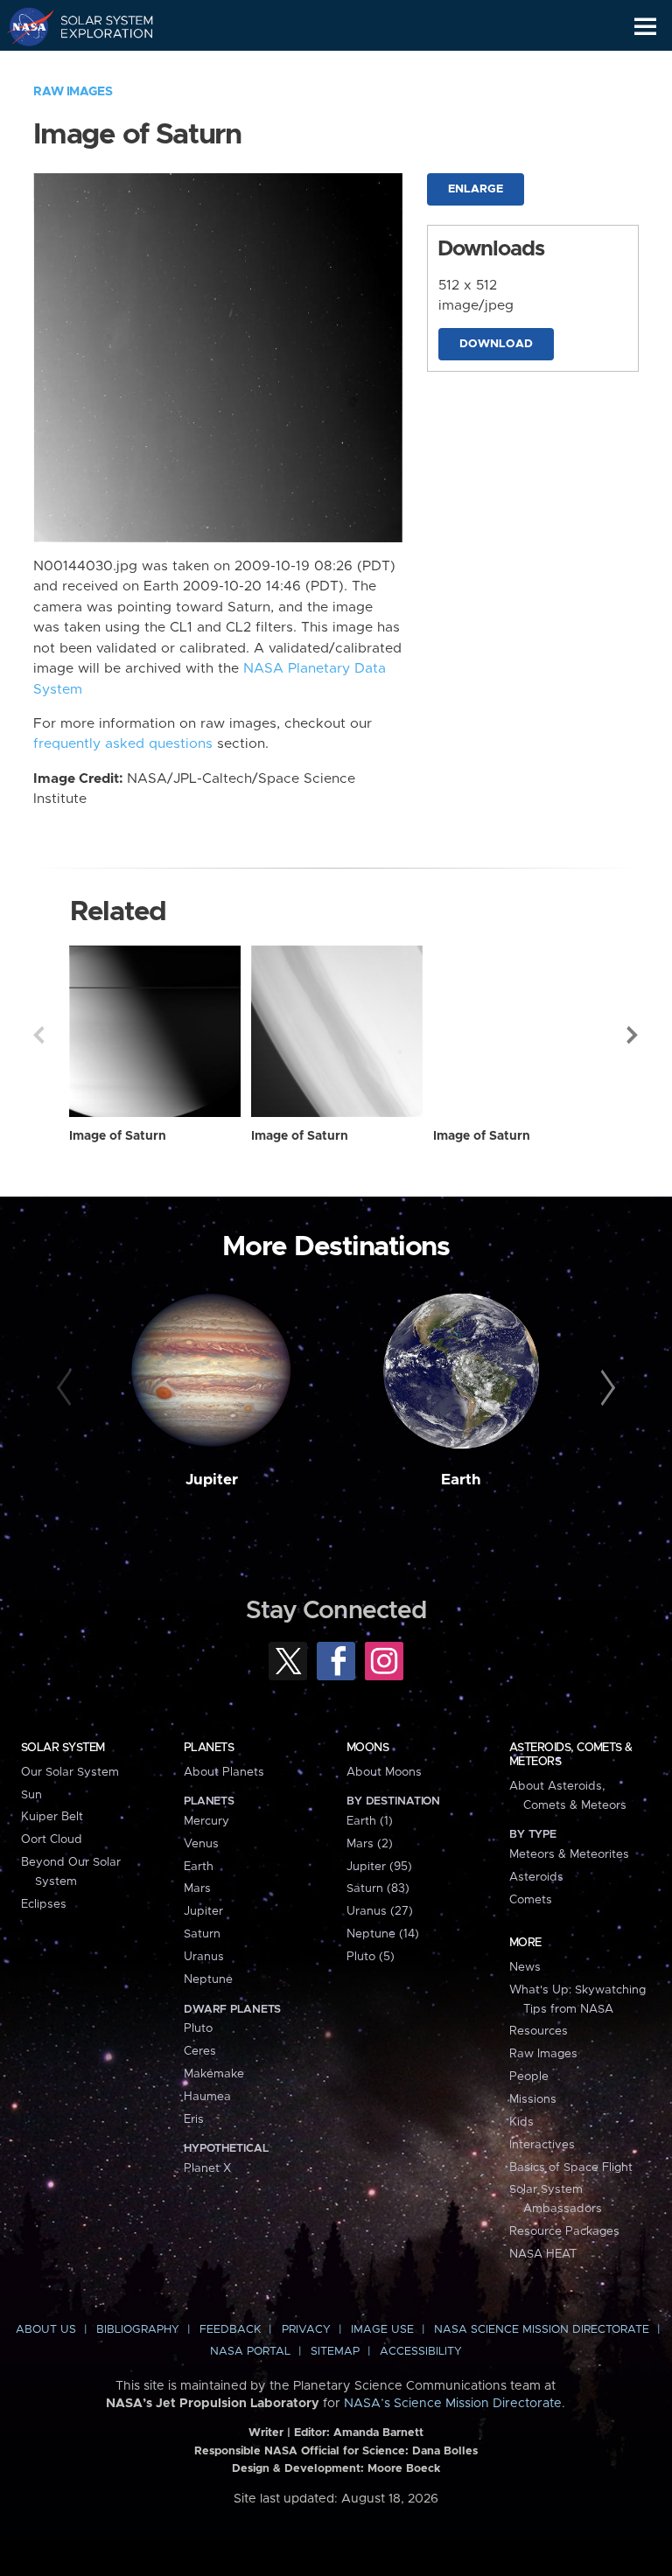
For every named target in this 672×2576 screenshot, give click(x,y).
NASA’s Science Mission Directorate (453, 2404)
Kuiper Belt (52, 1817)
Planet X (207, 2168)
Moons (367, 1748)
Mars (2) (370, 1844)
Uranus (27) (380, 1911)
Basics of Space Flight (571, 2168)
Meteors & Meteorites (569, 1854)
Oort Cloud (52, 1840)
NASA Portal (250, 2352)
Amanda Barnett (378, 2433)
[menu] (645, 27)
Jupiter (212, 1480)
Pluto (198, 2028)
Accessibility (421, 2352)
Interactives (542, 2145)
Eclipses (44, 1904)
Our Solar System (70, 1772)
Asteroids (536, 1877)
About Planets (224, 1772)
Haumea (207, 2097)
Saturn (202, 1934)
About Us (46, 2330)
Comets (531, 1900)
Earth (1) (370, 1821)
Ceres (200, 2051)
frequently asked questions (123, 744)
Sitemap (335, 2352)
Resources (539, 2031)
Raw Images (73, 92)
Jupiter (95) (379, 1867)
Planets (209, 1748)
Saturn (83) (378, 1888)
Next (633, 1035)
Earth (461, 1480)
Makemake (214, 2074)
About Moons (384, 1772)
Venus (201, 1844)
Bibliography (138, 2330)
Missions (533, 2099)
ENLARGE (476, 189)
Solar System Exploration (97, 26)
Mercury (206, 1821)
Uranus (204, 1957)
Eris (194, 2119)
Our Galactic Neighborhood (97, 66)
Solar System (63, 1748)
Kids (521, 2122)
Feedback (230, 2330)
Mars (197, 1888)
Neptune (208, 1979)
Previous (38, 1035)
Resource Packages (564, 2231)
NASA (23, 26)
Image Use (382, 2330)
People (529, 2077)
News (525, 1967)
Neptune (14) (383, 1934)
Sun (31, 1795)
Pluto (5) (371, 1957)
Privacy (306, 2330)
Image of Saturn (118, 1136)
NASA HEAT (543, 2254)
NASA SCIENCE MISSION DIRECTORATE (542, 2330)
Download (496, 344)
